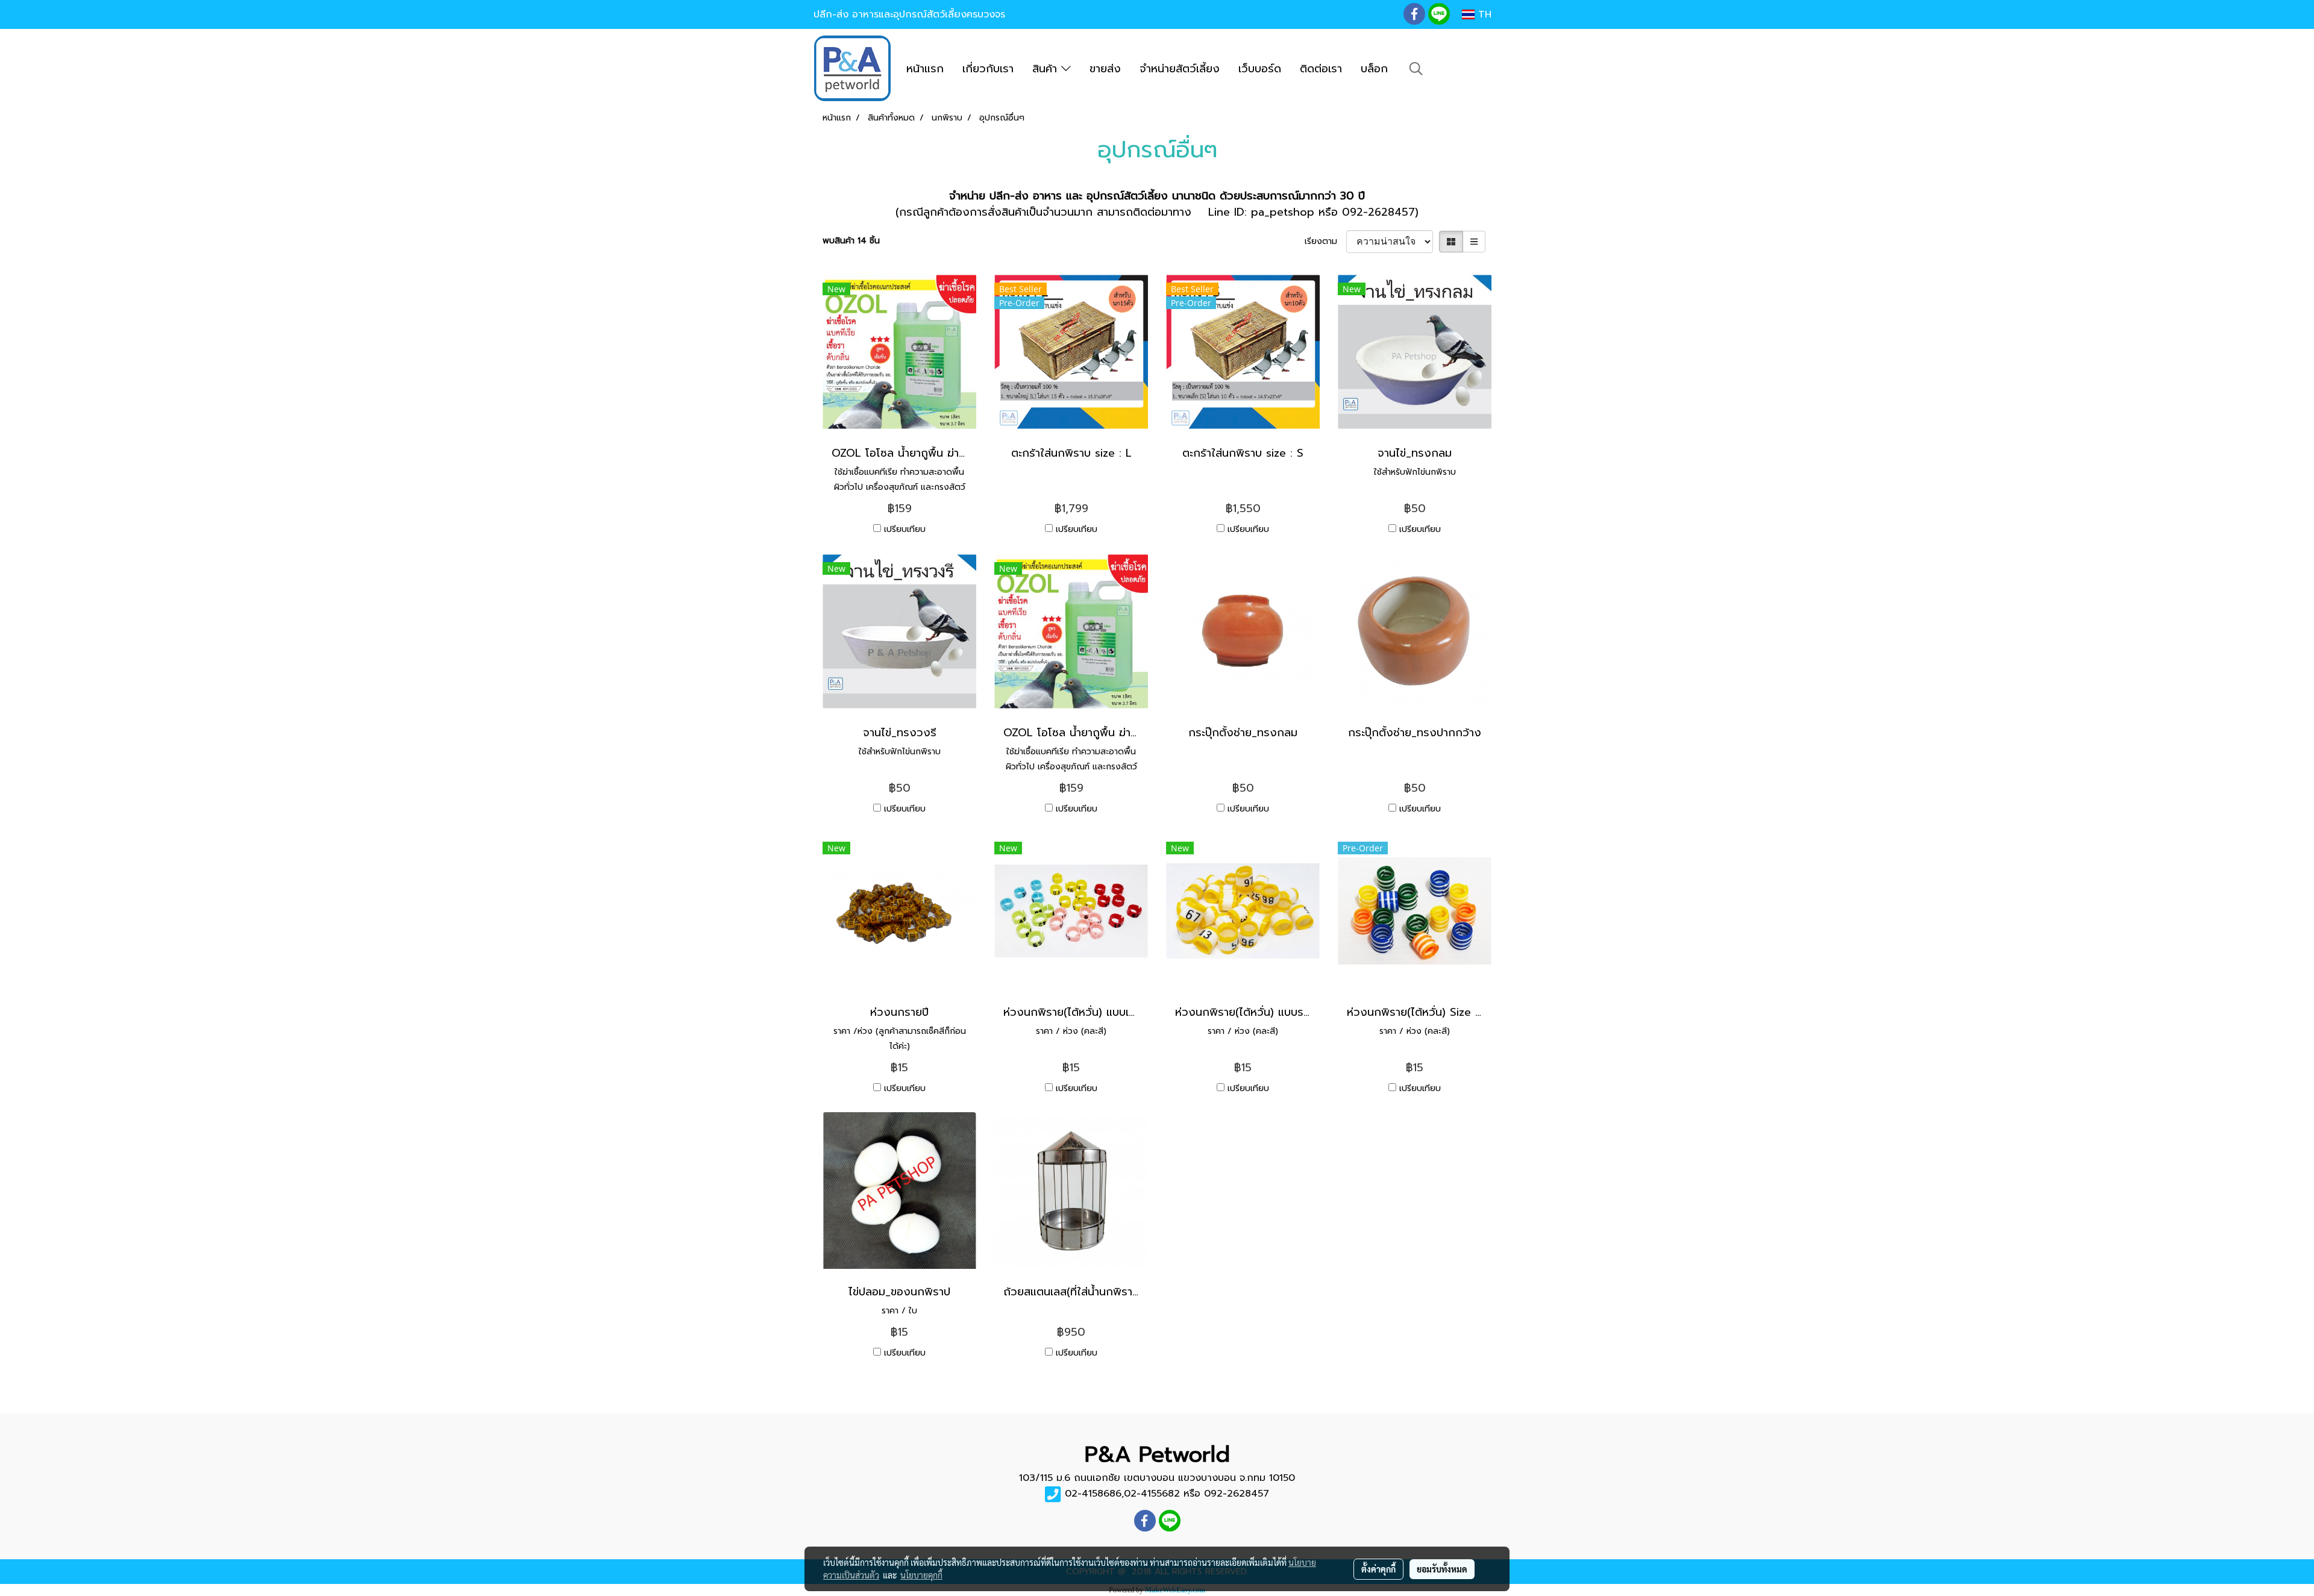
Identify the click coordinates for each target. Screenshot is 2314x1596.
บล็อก (1374, 69)
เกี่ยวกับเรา (988, 69)
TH (1483, 14)
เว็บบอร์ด (1260, 69)
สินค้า (1047, 69)
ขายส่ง (1105, 69)
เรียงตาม (1325, 241)
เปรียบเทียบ (905, 529)
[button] (1416, 69)
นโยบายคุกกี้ (921, 1575)
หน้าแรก (925, 69)
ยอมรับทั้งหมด (1442, 1569)
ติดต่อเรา (1321, 69)
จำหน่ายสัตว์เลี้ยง (1180, 69)
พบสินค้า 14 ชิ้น (851, 241)
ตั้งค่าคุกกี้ (1378, 1569)
